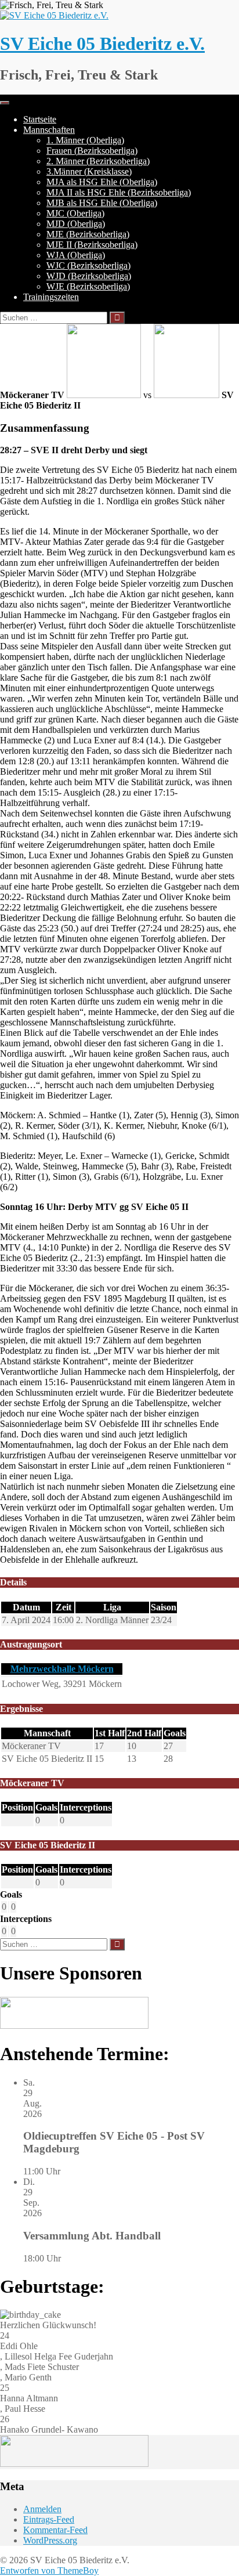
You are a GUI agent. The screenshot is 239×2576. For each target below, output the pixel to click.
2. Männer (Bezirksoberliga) (98, 161)
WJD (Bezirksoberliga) (89, 276)
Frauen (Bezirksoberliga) (92, 151)
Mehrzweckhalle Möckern (62, 1669)
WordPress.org (50, 2540)
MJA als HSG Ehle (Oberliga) (102, 182)
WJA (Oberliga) (76, 255)
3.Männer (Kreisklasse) (89, 171)
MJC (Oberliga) (75, 213)
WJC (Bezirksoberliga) (88, 265)
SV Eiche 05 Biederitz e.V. (102, 44)
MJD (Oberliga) (76, 224)
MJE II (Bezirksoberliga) (92, 245)
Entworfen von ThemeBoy (49, 2570)
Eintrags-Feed (49, 2519)
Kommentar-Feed (55, 2530)
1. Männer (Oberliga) (85, 140)
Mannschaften (49, 130)
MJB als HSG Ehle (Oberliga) (102, 203)
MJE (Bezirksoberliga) (88, 234)
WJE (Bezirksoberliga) (88, 286)
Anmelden (42, 2509)
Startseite (40, 119)
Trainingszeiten (51, 297)
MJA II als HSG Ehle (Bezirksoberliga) (119, 192)
